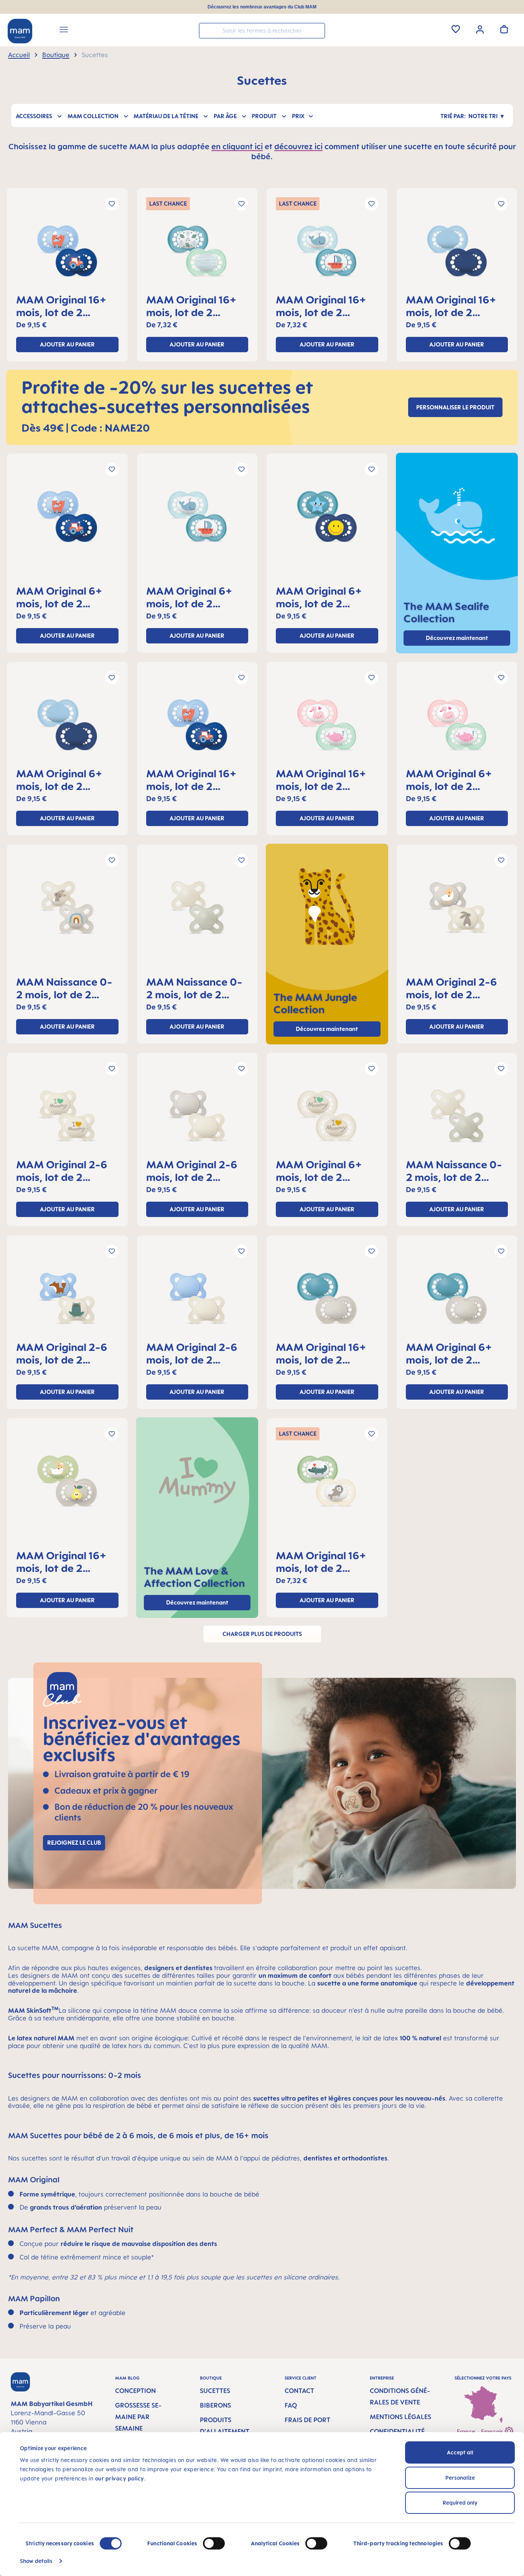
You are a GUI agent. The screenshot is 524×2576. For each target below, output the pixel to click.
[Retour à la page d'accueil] (20, 31)
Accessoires (34, 116)
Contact (299, 2391)
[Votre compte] (480, 29)
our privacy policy (120, 2478)
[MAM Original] (67, 254)
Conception (135, 2391)
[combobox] (262, 31)
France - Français (481, 2432)
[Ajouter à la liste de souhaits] (112, 204)
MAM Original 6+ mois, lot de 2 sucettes (59, 597)
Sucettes (215, 2391)
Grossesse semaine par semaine (138, 2417)
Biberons (215, 2405)
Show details (36, 2561)
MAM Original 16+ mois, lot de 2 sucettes (61, 306)
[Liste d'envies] (456, 29)
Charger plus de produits (262, 1634)
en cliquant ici (237, 146)
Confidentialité (397, 2431)
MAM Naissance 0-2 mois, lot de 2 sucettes (64, 988)
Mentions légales (400, 2417)
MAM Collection (93, 116)
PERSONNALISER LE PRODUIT (455, 407)
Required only (460, 2503)
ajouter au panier (67, 344)
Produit (264, 116)
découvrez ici (298, 146)
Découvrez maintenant (327, 1029)
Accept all (460, 2452)
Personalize (460, 2478)
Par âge (225, 116)
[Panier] (504, 29)
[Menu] (64, 31)
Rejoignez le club (74, 1843)
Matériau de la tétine (166, 116)
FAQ (291, 2405)
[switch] (214, 2543)
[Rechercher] (317, 30)
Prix (298, 116)
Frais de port (307, 2420)
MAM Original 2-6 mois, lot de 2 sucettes (451, 988)
